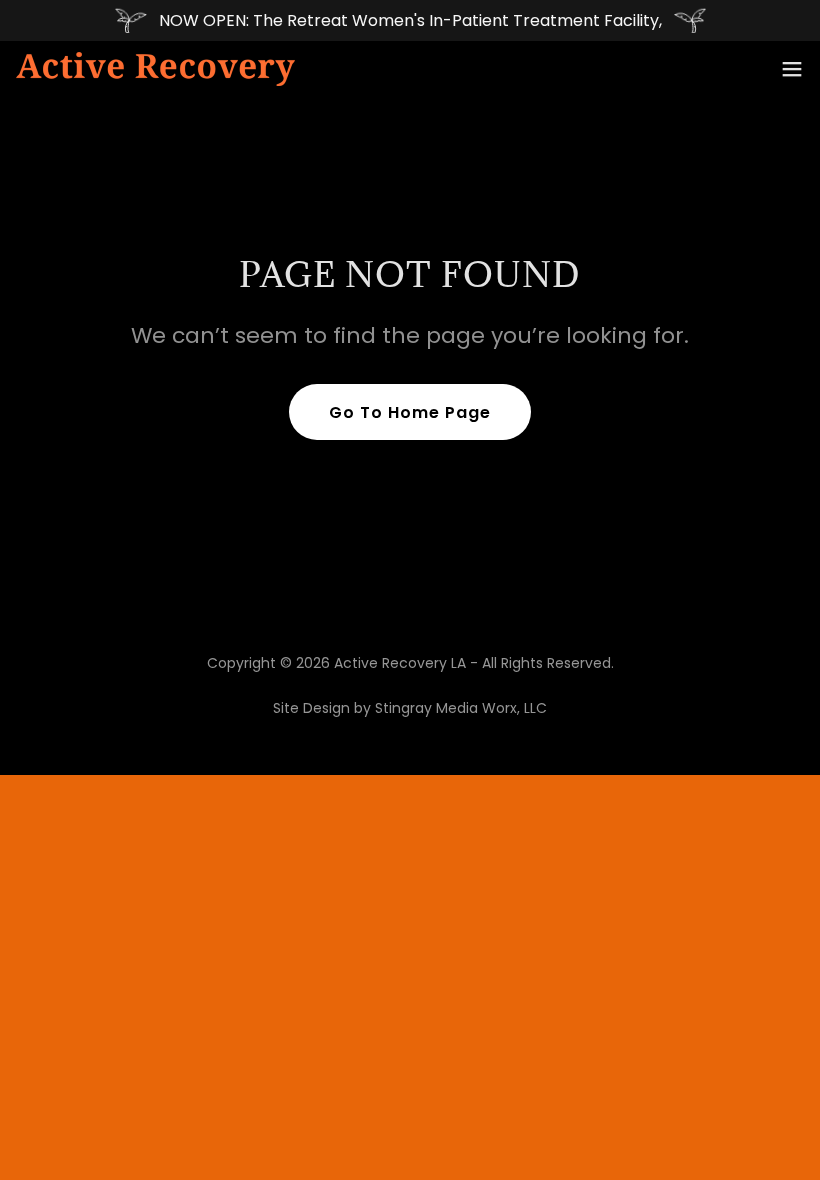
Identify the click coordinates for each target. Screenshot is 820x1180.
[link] (155, 69)
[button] (792, 69)
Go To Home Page (410, 412)
